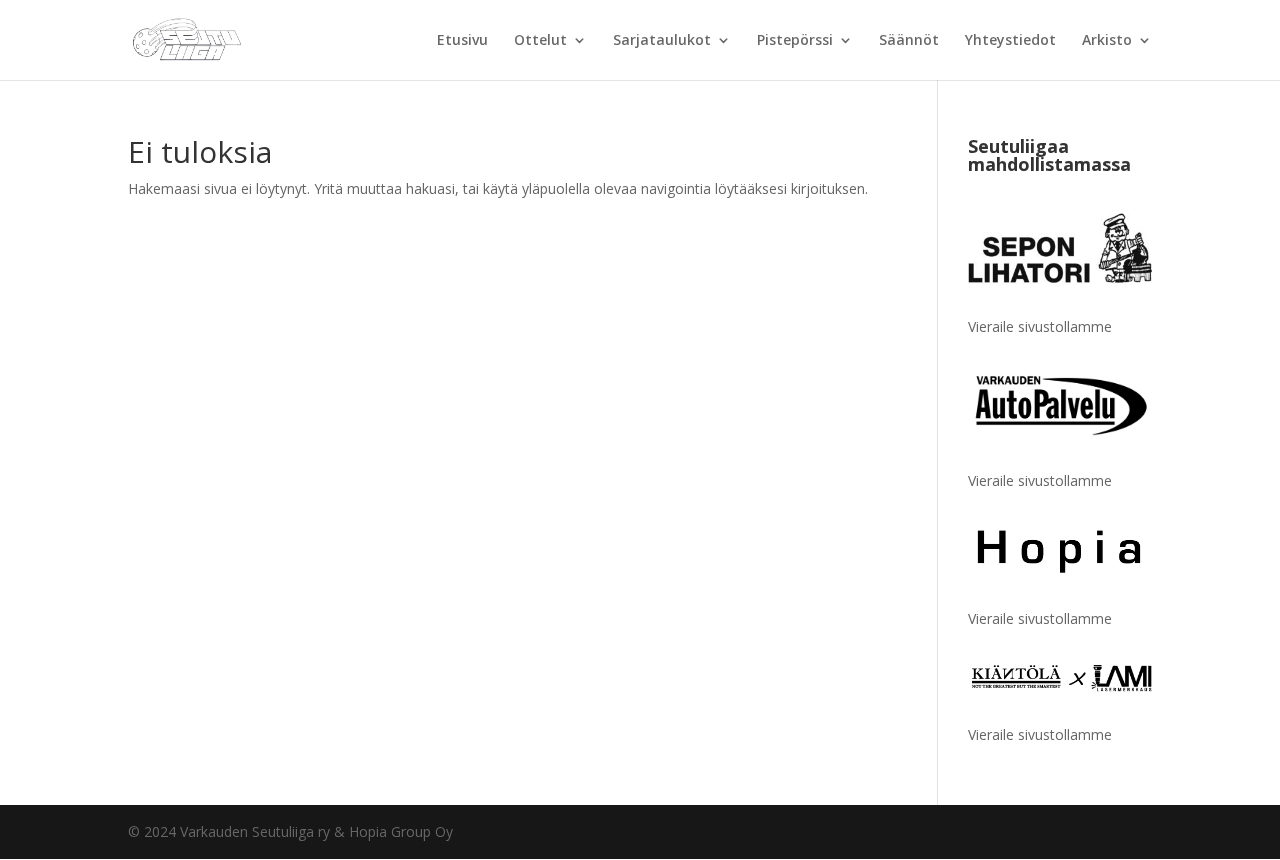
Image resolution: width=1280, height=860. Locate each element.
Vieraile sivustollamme (1040, 326)
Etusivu (462, 41)
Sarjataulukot (662, 41)
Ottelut (540, 41)
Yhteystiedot (1010, 41)
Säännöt (909, 41)
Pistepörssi (795, 41)
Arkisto (1107, 41)
